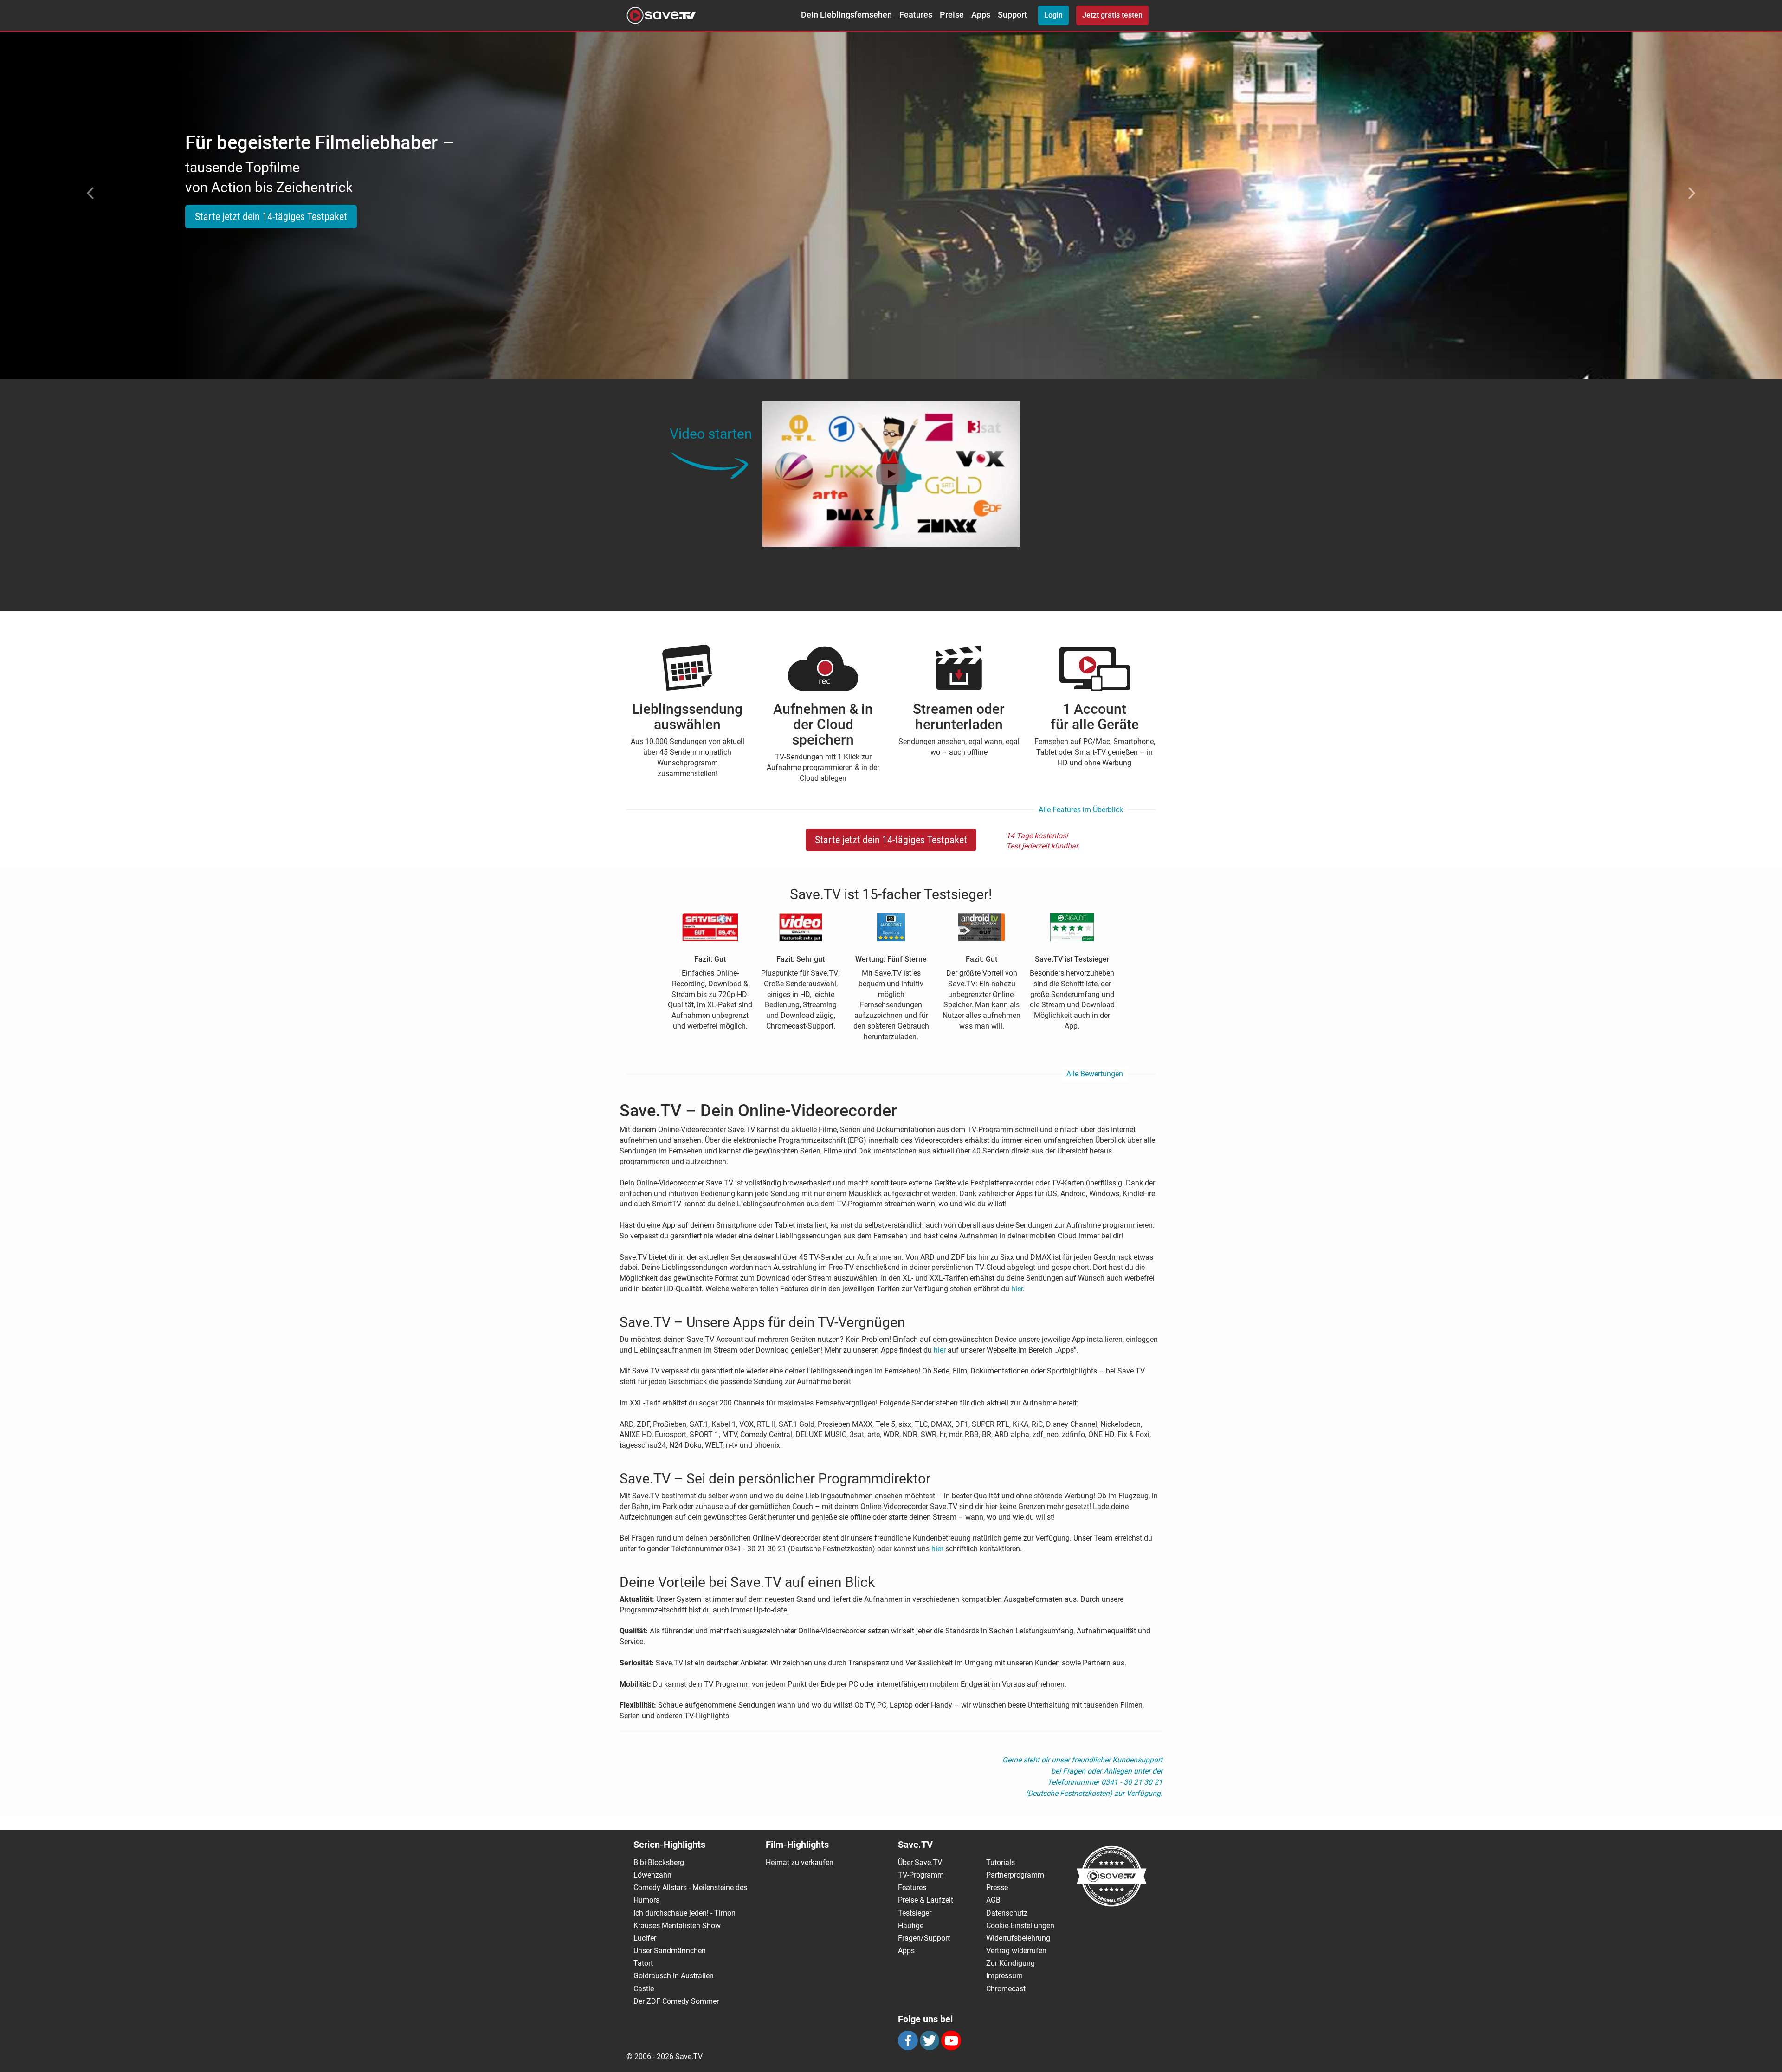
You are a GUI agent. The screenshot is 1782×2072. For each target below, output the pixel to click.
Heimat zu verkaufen (800, 1862)
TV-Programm (921, 1875)
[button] (89, 193)
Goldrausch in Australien (674, 1976)
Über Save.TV (920, 1862)
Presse (997, 1887)
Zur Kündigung (1010, 1963)
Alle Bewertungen (1095, 1074)
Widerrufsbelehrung (1018, 1938)
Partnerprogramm (1015, 1875)
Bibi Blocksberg (659, 1862)
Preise (952, 15)
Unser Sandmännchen (670, 1951)
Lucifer (645, 1938)
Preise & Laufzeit (926, 1900)
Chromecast (1006, 1989)
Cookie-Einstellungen (1020, 1926)
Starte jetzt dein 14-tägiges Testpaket (271, 217)
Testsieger (915, 1913)
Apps (981, 15)
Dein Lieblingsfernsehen (846, 15)
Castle (644, 1989)
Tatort (643, 1963)
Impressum (1004, 1976)
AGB (993, 1900)
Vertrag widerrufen (1016, 1951)
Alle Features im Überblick (1081, 810)
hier (1017, 1289)
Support (1012, 15)
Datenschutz (1007, 1913)
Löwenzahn (652, 1875)
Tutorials (1001, 1862)
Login (1053, 15)
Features (916, 15)
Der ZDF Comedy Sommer (676, 2001)
